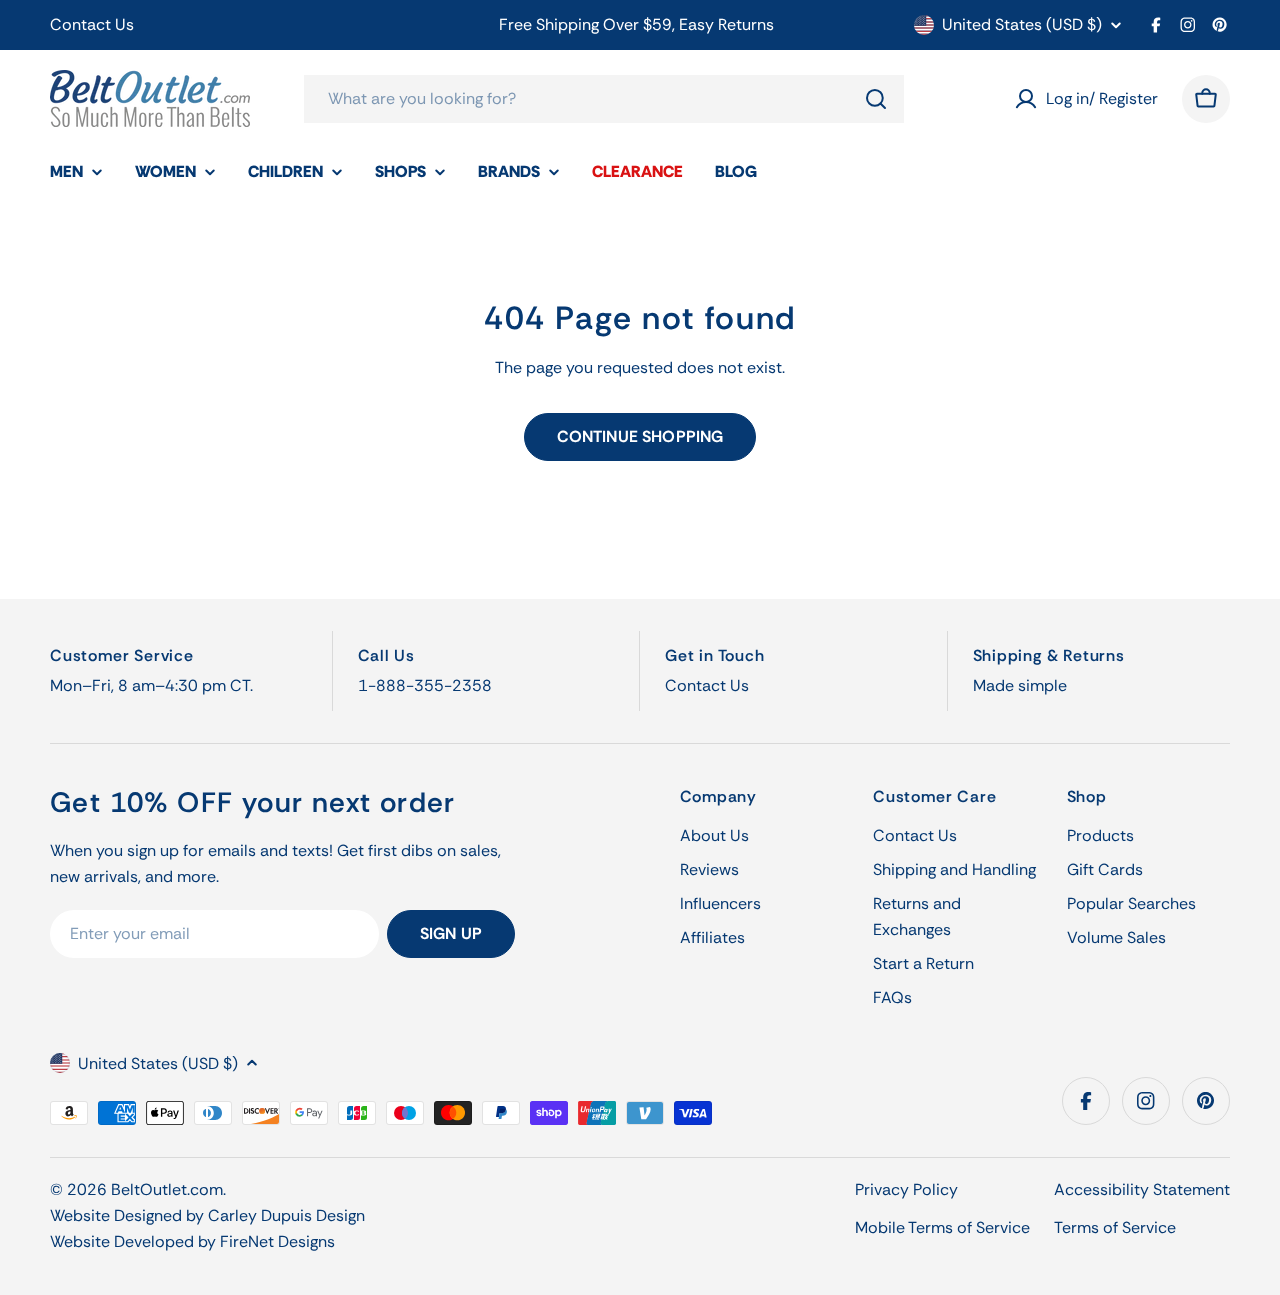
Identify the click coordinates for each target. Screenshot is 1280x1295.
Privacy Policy (906, 1189)
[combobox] (604, 99)
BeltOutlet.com (167, 1189)
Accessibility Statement (1142, 1189)
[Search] (876, 99)
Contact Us (92, 24)
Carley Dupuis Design (286, 1215)
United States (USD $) (1022, 25)
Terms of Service (1115, 1227)
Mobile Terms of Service (942, 1227)
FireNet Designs (277, 1241)
